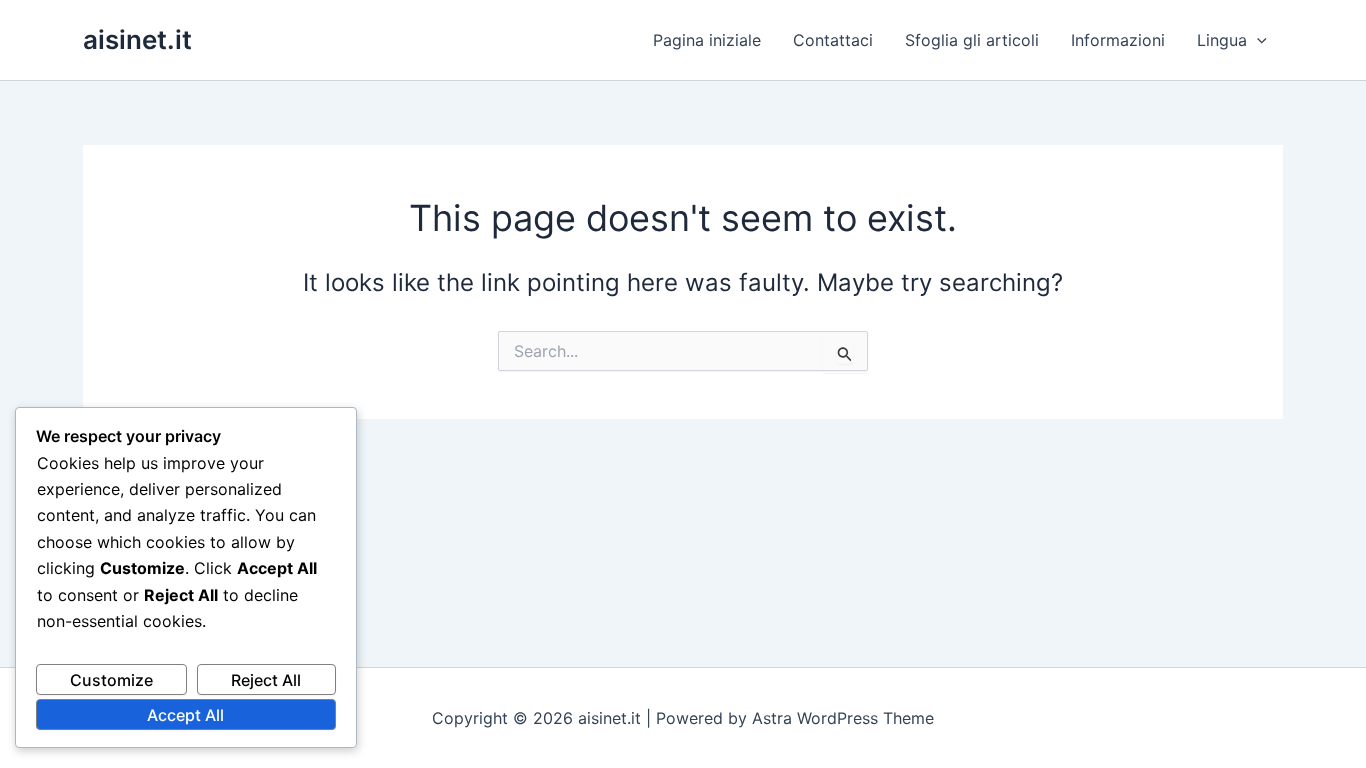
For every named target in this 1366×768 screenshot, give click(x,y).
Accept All (185, 715)
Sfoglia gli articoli (972, 40)
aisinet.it (137, 39)
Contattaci (833, 40)
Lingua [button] (1222, 40)
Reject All (266, 680)
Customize (111, 680)
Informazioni (1118, 40)
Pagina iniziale (707, 40)
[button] (1257, 40)
